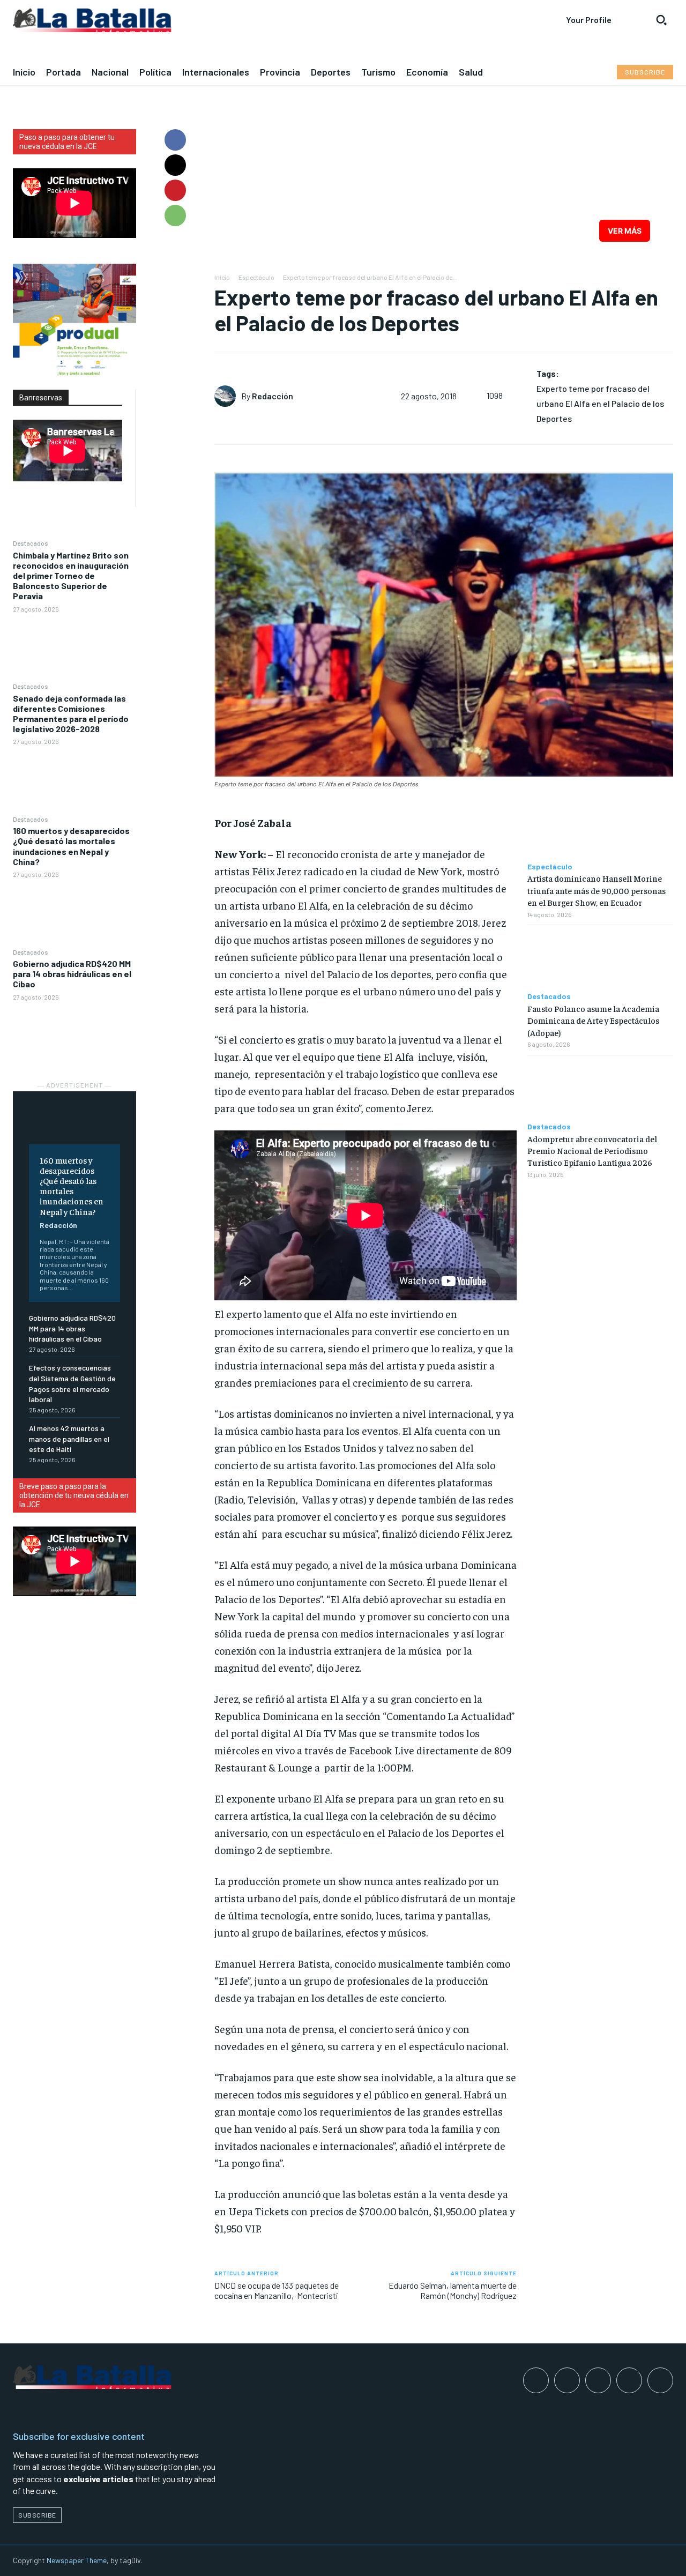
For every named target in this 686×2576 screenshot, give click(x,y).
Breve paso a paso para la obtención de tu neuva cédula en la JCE (74, 1495)
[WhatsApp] (175, 215)
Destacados (31, 543)
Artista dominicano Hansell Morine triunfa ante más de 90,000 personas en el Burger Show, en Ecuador (596, 890)
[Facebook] (175, 140)
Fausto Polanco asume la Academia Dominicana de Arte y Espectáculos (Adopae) (593, 1020)
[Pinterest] (175, 190)
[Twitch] (629, 2380)
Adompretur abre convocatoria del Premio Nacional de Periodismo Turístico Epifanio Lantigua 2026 (592, 1151)
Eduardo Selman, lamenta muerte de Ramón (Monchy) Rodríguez (453, 2290)
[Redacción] (228, 396)
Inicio (222, 277)
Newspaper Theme (77, 2560)
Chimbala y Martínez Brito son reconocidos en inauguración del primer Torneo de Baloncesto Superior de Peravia (71, 576)
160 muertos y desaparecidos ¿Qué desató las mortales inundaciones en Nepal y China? (71, 846)
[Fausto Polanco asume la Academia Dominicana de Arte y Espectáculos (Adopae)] (600, 959)
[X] (175, 165)
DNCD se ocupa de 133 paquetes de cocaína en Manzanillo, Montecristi (277, 2290)
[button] (661, 20)
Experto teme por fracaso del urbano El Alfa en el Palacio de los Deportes (600, 403)
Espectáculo (256, 277)
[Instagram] (567, 2380)
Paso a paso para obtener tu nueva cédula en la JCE (67, 142)
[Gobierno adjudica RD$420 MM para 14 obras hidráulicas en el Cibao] (74, 1035)
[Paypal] (598, 2380)
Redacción (58, 1225)
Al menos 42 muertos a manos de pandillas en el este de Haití (69, 1439)
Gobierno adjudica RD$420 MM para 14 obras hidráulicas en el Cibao (72, 974)
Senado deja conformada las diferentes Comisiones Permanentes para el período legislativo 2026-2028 (71, 714)
